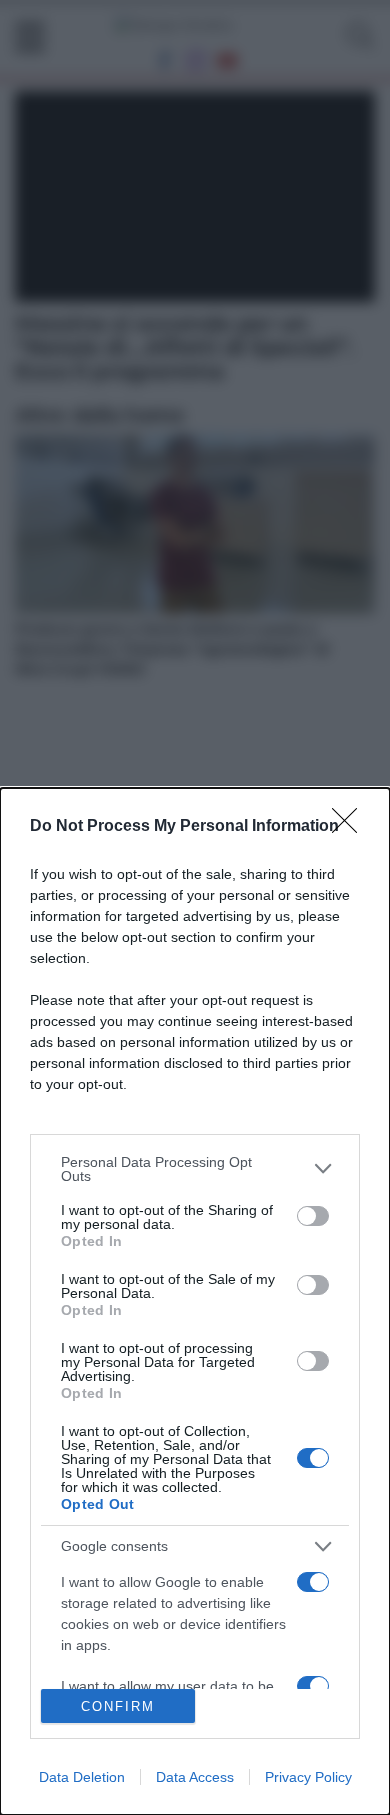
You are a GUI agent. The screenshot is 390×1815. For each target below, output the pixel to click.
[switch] (313, 1216)
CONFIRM (118, 1706)
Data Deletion (82, 1777)
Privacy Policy (308, 1777)
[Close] (351, 827)
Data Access (195, 1777)
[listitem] (195, 1169)
